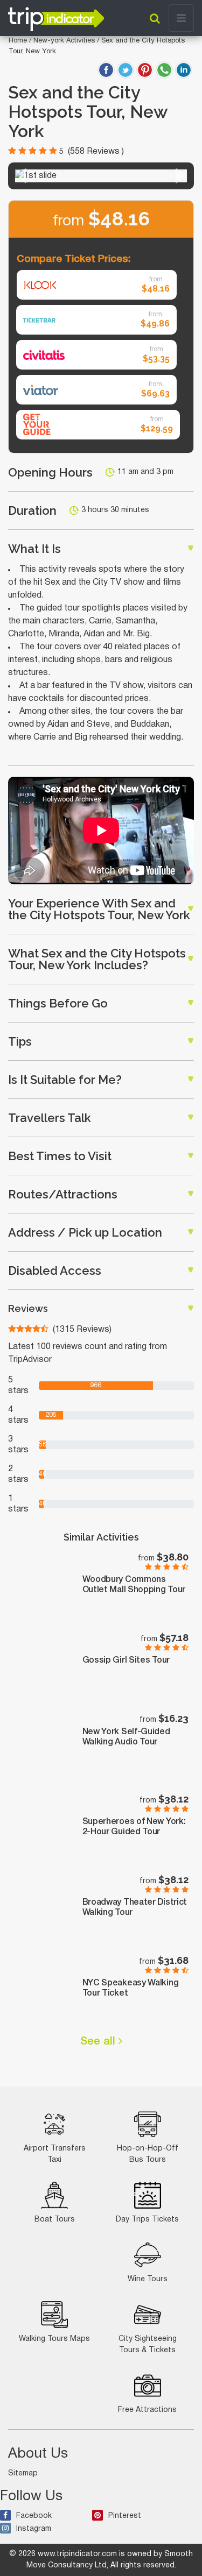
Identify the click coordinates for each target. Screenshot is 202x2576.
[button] (22, 176)
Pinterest (125, 2516)
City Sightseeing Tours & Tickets (148, 2345)
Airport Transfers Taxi (55, 2154)
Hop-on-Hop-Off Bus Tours (148, 2154)
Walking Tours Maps (54, 2339)
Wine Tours (148, 2279)
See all (99, 2042)
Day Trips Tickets (147, 2220)
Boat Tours (55, 2220)
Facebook (34, 2516)
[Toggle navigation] (181, 18)
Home (18, 41)
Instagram (34, 2529)
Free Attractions (147, 2410)
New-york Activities (65, 41)
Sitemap (23, 2474)
